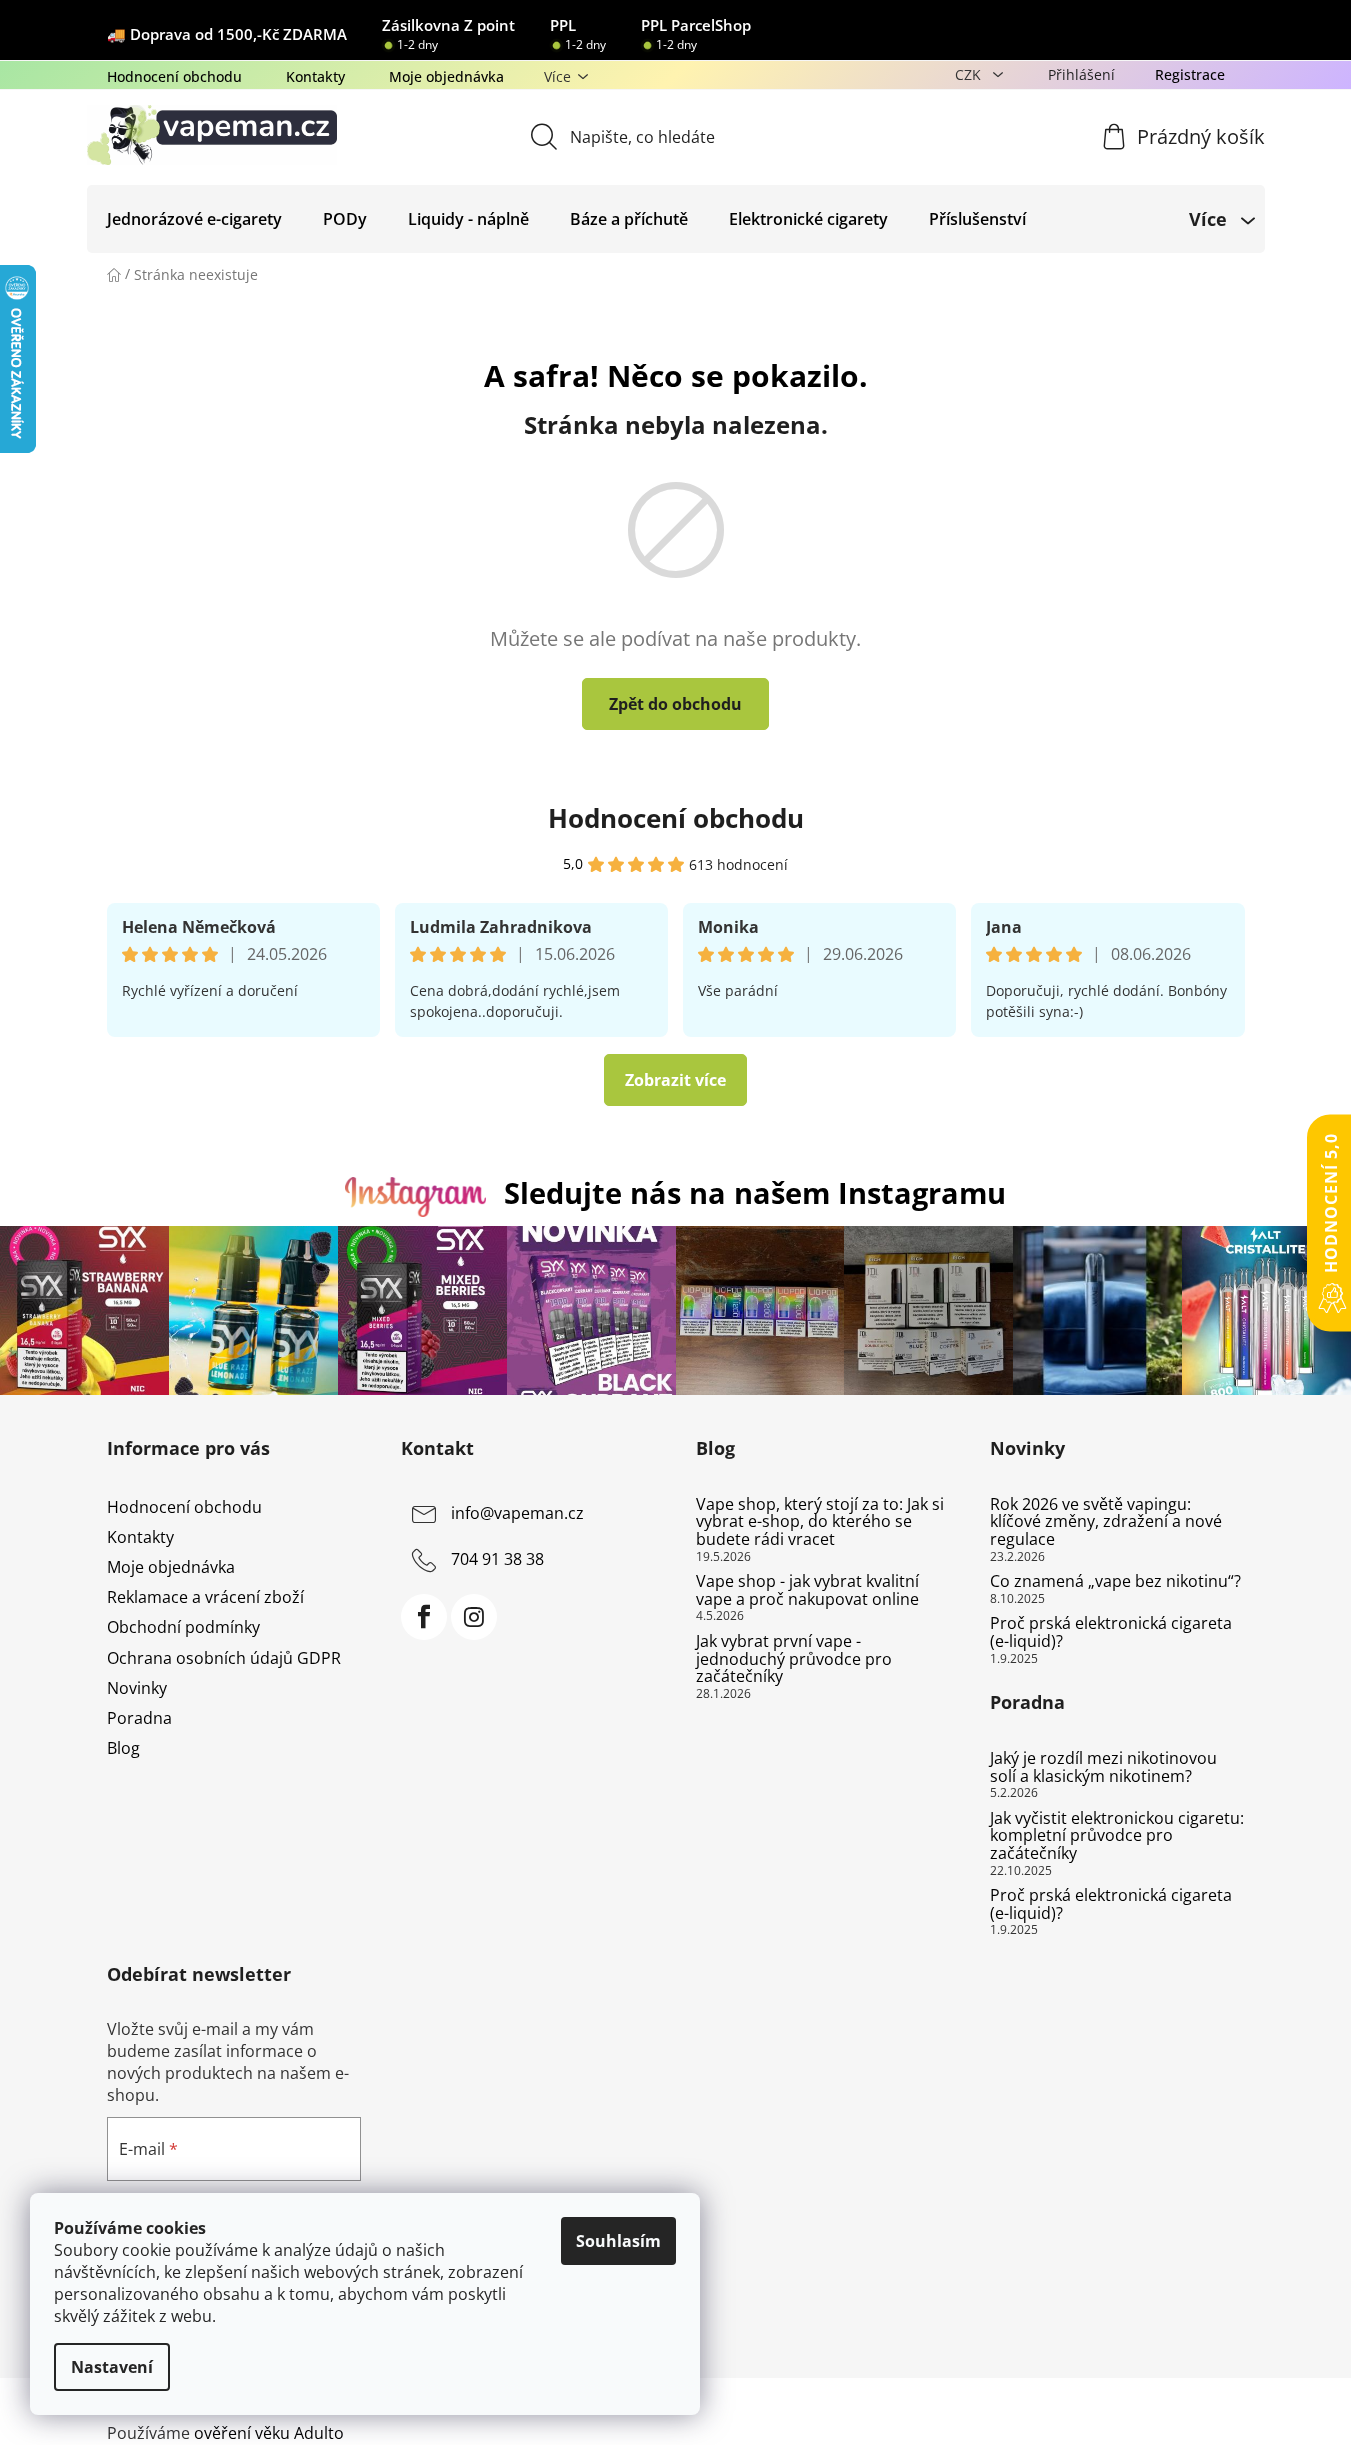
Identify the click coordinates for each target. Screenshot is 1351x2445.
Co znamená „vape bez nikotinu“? (1115, 1582)
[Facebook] (424, 1617)
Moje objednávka (446, 76)
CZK (970, 74)
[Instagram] (474, 1617)
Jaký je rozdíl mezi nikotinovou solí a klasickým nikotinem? (1103, 1767)
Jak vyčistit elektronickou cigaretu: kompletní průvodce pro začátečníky (1117, 1836)
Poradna (139, 1718)
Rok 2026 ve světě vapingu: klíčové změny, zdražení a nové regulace (1106, 1522)
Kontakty (315, 76)
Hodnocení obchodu (174, 76)
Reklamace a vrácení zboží (205, 1597)
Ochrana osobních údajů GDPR (224, 1658)
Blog (123, 1748)
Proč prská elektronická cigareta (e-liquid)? (1111, 1632)
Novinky (137, 1688)
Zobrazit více (675, 1080)
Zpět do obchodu (675, 704)
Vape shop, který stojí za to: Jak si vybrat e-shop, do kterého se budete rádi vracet (820, 1522)
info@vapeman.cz (517, 1513)
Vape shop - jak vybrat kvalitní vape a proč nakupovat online (807, 1590)
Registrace (1190, 74)
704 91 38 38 (497, 1559)
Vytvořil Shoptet (1184, 2400)
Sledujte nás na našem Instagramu (755, 1192)
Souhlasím (618, 2241)
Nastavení (112, 2367)
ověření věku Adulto (269, 2433)
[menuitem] (194, 219)
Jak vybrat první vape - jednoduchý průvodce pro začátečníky (794, 1659)
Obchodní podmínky (183, 1627)
